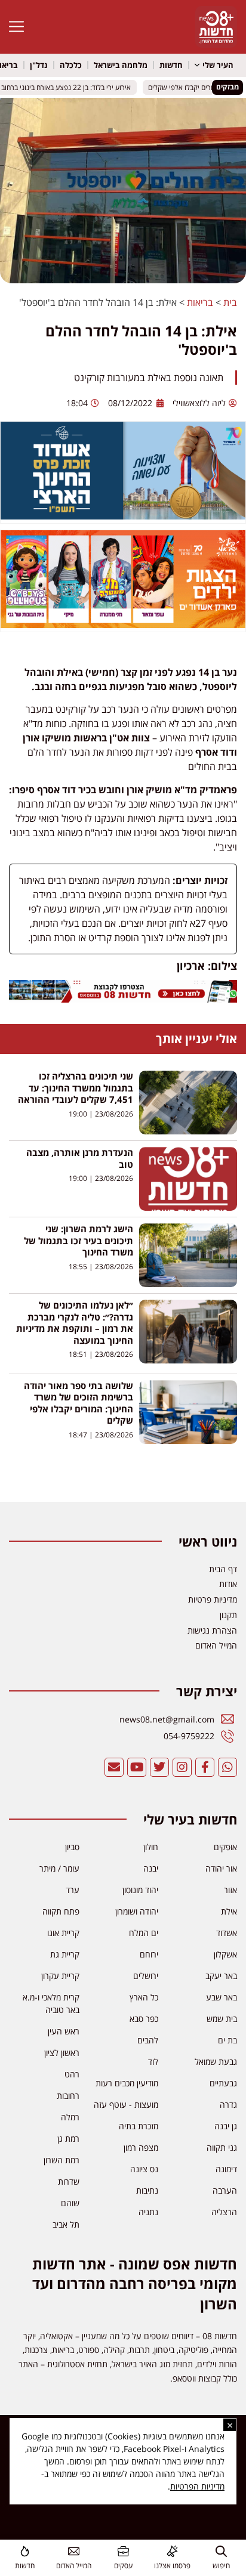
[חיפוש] (221, 2551)
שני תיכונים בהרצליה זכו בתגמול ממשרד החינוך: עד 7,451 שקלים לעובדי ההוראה (76, 1088)
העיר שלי (218, 65)
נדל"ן (39, 65)
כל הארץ (144, 1997)
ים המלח (144, 1933)
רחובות (68, 2096)
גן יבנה (226, 2126)
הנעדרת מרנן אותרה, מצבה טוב (80, 1158)
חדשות (171, 65)
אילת (229, 1911)
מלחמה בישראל (121, 65)
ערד (73, 1890)
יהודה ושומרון (137, 1911)
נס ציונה (144, 2169)
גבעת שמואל (216, 2062)
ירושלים (146, 1976)
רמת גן (68, 2139)
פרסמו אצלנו (172, 2566)
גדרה (228, 2105)
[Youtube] (137, 1767)
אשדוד (227, 1933)
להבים (148, 2040)
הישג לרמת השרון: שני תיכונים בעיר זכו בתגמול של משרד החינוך (79, 1240)
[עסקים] (123, 2551)
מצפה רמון (141, 2147)
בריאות (200, 302)
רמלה (70, 2117)
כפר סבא (144, 2019)
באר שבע (222, 1997)
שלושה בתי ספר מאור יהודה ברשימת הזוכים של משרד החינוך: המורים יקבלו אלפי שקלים (79, 1403)
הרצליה (224, 2212)
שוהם (70, 2203)
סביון (72, 1847)
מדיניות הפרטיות (197, 2486)
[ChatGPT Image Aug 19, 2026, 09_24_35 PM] (123, 999)
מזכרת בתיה (139, 2126)
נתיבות (147, 2190)
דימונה (226, 2169)
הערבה (225, 2190)
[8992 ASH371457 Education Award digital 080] (123, 516)
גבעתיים (223, 2083)
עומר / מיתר (59, 1868)
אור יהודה (221, 1868)
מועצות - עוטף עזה (126, 2105)
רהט (72, 2074)
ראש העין (64, 2031)
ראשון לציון (62, 2053)
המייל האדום (74, 2566)
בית (230, 302)
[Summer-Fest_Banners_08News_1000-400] (123, 624)
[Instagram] (182, 1767)
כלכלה (71, 65)
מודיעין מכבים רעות (127, 2083)
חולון (151, 1847)
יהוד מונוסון (140, 1890)
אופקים (225, 1847)
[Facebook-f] (205, 1767)
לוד (153, 2062)
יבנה (151, 1868)
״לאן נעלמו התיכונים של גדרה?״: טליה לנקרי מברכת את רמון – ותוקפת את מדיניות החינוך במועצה (75, 1323)
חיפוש (221, 2566)
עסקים (123, 2566)
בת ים (227, 2040)
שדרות (69, 2181)
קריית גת (65, 1954)
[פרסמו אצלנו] (172, 2551)
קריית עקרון (60, 1976)
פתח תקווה (61, 1911)
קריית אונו (63, 1933)
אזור (230, 1890)
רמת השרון (61, 2160)
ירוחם (149, 1954)
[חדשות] (25, 2551)
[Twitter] (159, 1767)
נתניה (148, 2212)
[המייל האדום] (74, 2551)
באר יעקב (221, 1976)
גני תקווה (222, 2147)
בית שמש (222, 2019)
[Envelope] (114, 1767)
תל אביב (66, 2224)
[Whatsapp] (227, 1767)
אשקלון (225, 1954)
